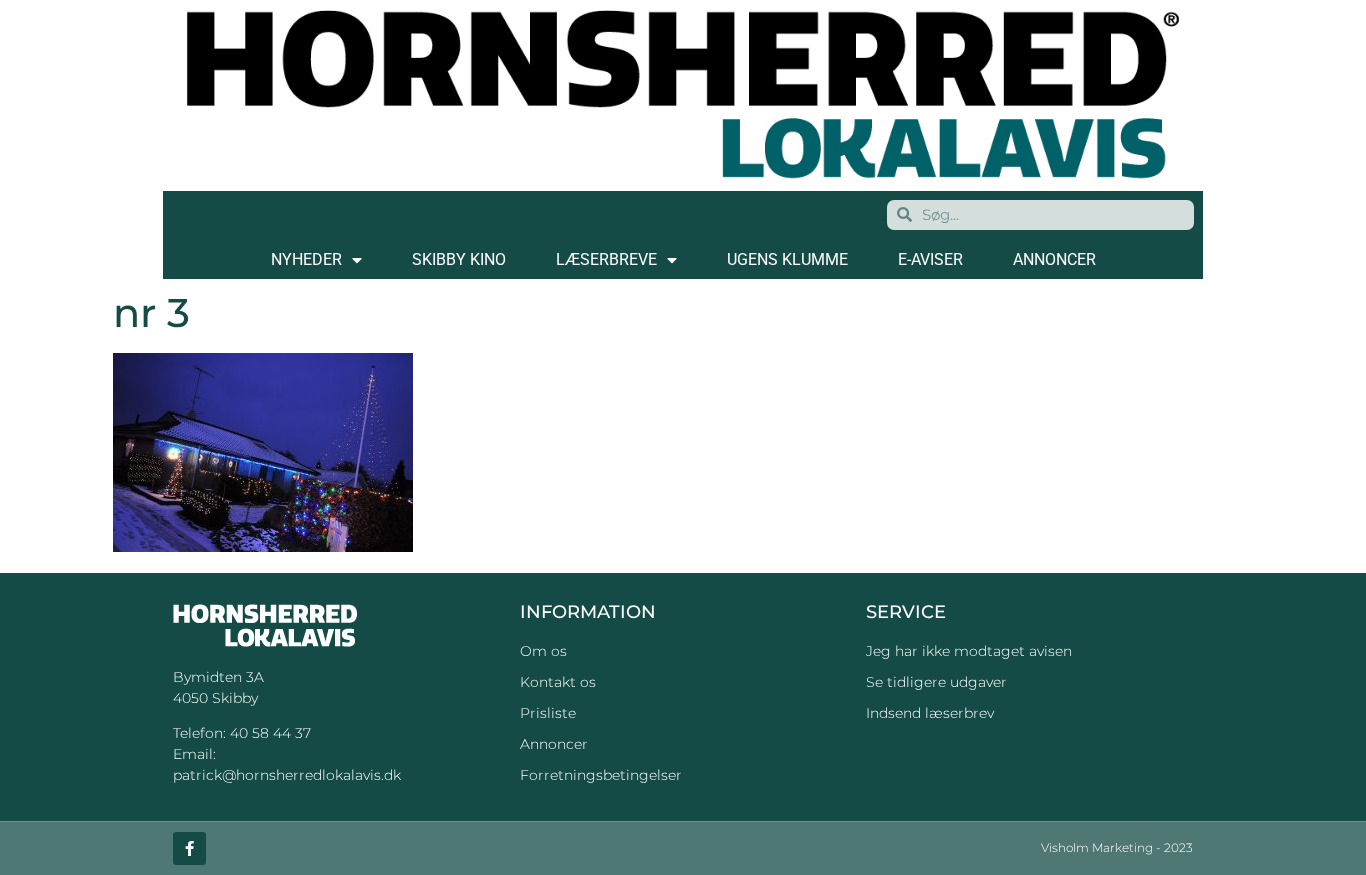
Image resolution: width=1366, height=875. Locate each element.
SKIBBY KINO (459, 259)
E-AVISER (930, 259)
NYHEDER (306, 259)
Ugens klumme (787, 259)
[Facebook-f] (189, 848)
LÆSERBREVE (606, 259)
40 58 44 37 (270, 733)
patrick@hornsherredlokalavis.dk (287, 775)
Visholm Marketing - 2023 (1117, 847)
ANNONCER (1054, 259)
